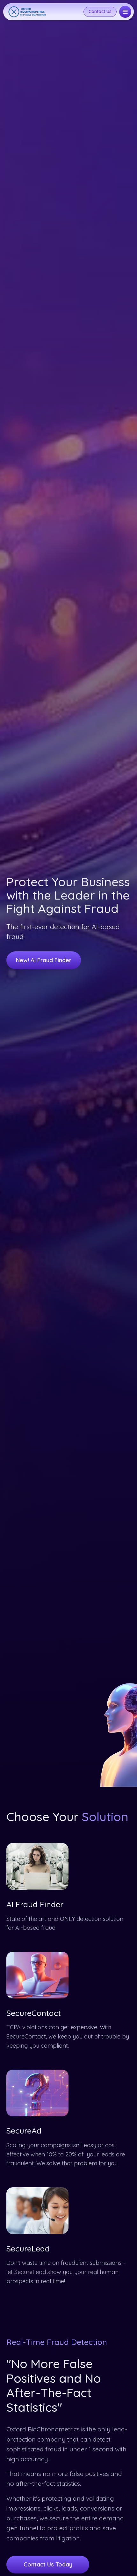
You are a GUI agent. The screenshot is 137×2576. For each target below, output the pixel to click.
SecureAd (24, 2131)
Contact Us (100, 11)
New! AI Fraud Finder (44, 960)
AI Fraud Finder (35, 1904)
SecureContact (34, 2013)
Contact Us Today (48, 2564)
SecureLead (28, 2248)
